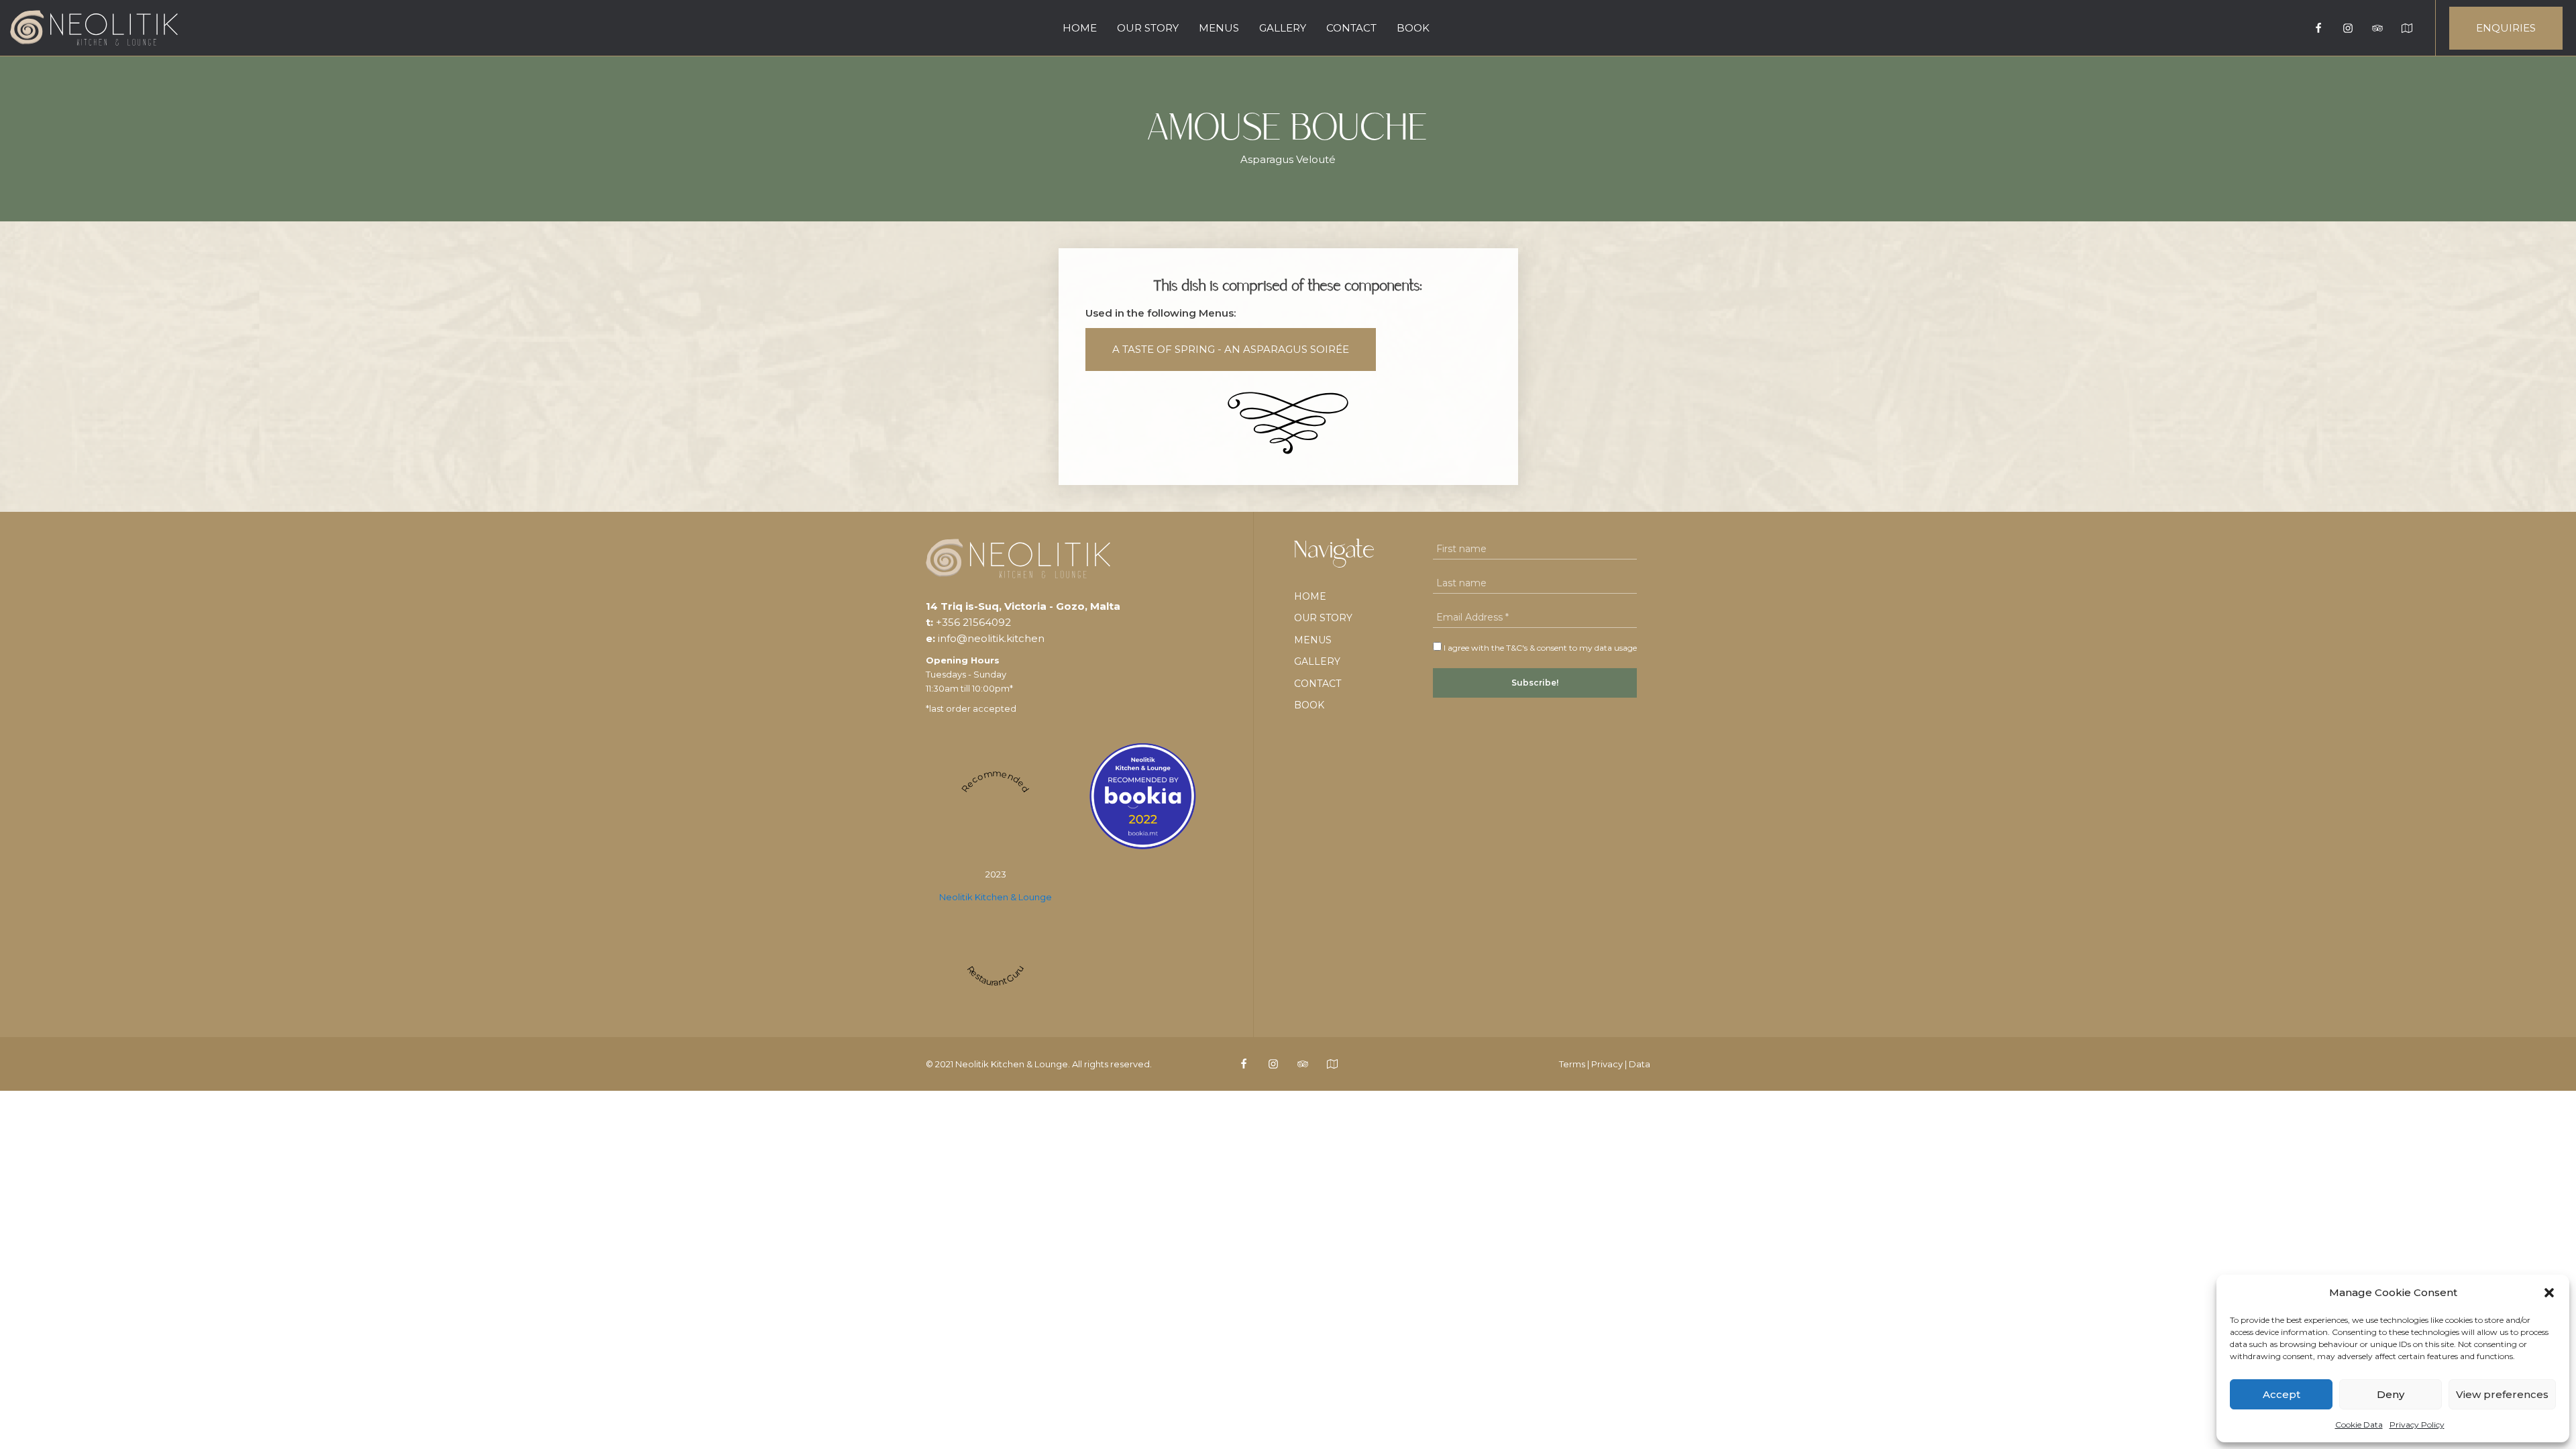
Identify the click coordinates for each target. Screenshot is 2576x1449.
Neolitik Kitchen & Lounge (996, 897)
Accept (2282, 1394)
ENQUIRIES (2506, 28)
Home (1080, 28)
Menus (1219, 28)
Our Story (1148, 28)
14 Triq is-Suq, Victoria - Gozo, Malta (1023, 606)
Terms (1572, 1064)
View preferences (2502, 1394)
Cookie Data (2359, 1425)
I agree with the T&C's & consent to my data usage (1539, 648)
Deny (2391, 1394)
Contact (1351, 28)
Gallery (1283, 28)
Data (1640, 1064)
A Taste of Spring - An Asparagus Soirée (1231, 349)
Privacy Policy (2417, 1425)
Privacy (1607, 1064)
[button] (2549, 1293)
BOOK (1413, 28)
